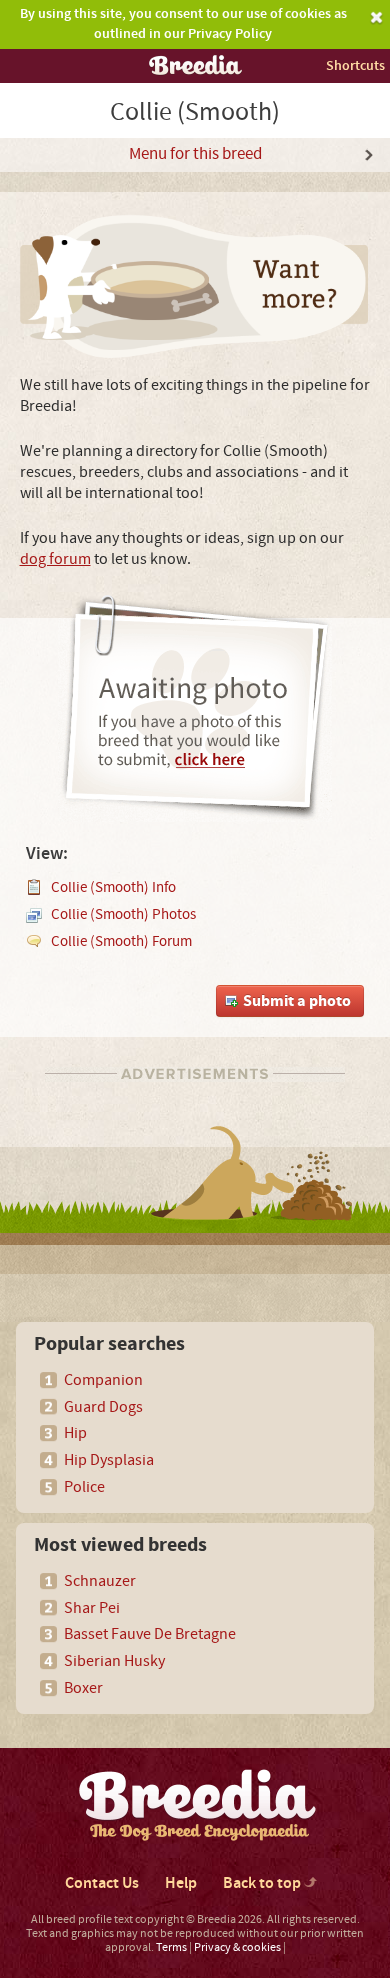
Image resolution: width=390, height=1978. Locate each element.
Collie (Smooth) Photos (123, 914)
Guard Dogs (103, 1407)
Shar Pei (92, 1608)
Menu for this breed (195, 154)
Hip (75, 1433)
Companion (103, 1380)
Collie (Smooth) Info (113, 887)
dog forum (55, 559)
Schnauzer (100, 1581)
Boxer (83, 1688)
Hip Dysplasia (109, 1460)
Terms (171, 1947)
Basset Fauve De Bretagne (150, 1634)
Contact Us (102, 1883)
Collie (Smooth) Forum (121, 941)
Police (84, 1487)
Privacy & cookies (237, 1947)
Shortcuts (355, 65)
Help (181, 1883)
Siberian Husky (114, 1661)
